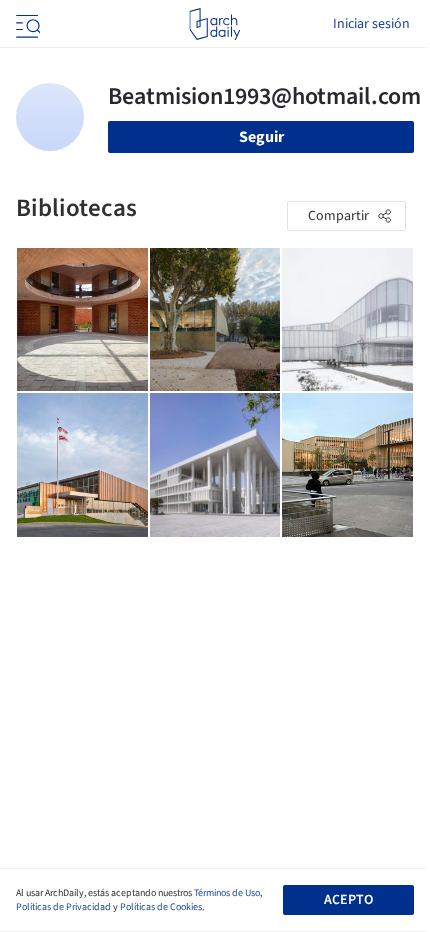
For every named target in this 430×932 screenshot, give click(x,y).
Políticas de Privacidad (63, 907)
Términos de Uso (227, 893)
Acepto (348, 900)
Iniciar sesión (371, 24)
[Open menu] (26, 24)
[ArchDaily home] (214, 24)
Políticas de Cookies (161, 907)
